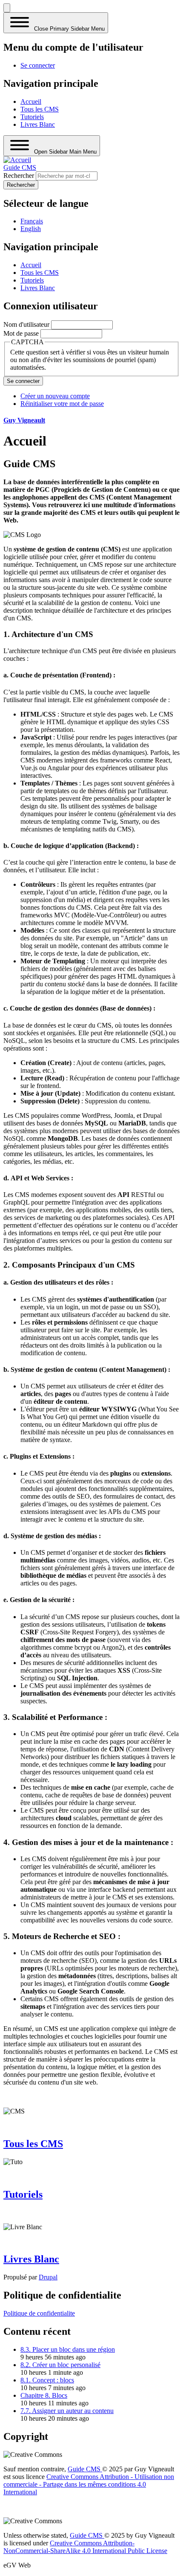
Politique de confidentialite (39, 2313)
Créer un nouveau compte (55, 396)
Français (32, 221)
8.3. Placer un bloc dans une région (68, 2349)
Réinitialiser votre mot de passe (62, 404)
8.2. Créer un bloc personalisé (60, 2365)
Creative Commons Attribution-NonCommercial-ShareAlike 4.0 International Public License (85, 2547)
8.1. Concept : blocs (47, 2380)
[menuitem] (38, 65)
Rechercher (19, 176)
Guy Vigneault (24, 420)
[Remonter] (7, 8)
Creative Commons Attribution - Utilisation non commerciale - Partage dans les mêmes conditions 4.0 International (89, 2484)
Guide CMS (20, 167)
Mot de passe (21, 333)
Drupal (48, 2277)
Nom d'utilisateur (26, 324)
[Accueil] (17, 160)
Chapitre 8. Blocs (44, 2395)
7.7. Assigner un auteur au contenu (67, 2411)
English (31, 229)
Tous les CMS (33, 2144)
